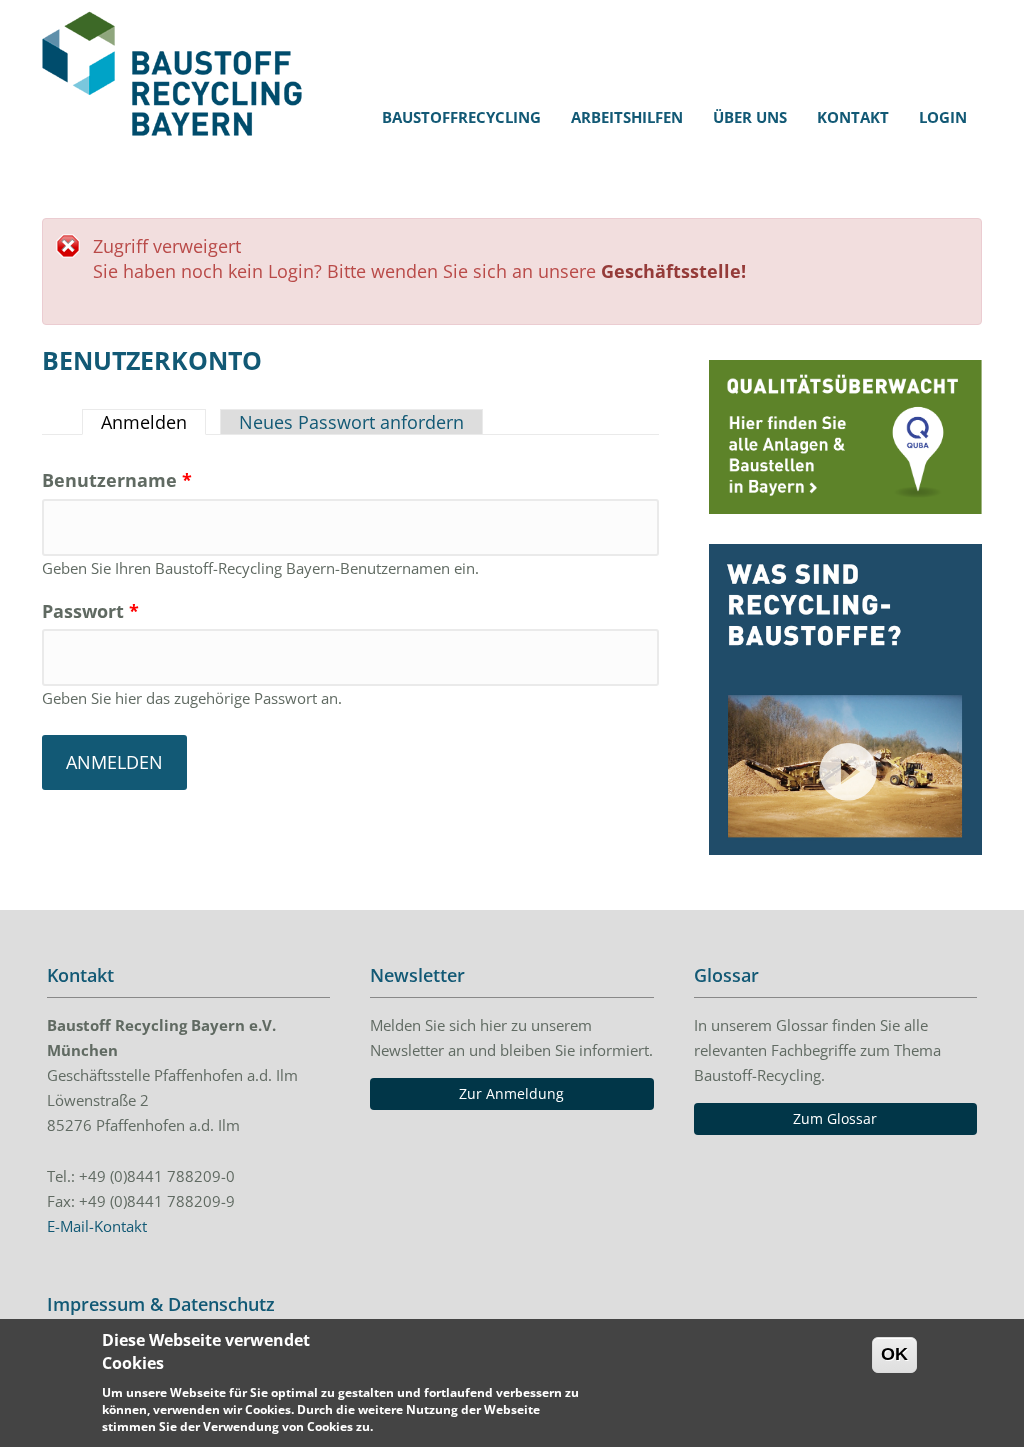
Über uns (750, 117)
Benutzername (117, 480)
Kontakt (853, 117)
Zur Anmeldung (511, 1093)
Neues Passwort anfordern (351, 422)
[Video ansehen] (845, 699)
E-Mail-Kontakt (97, 1226)
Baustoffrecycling (461, 117)
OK (894, 1354)
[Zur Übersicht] (845, 436)
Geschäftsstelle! (673, 271)
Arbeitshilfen (627, 117)
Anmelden (153, 422)
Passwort (90, 611)
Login (943, 117)
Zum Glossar (835, 1118)
